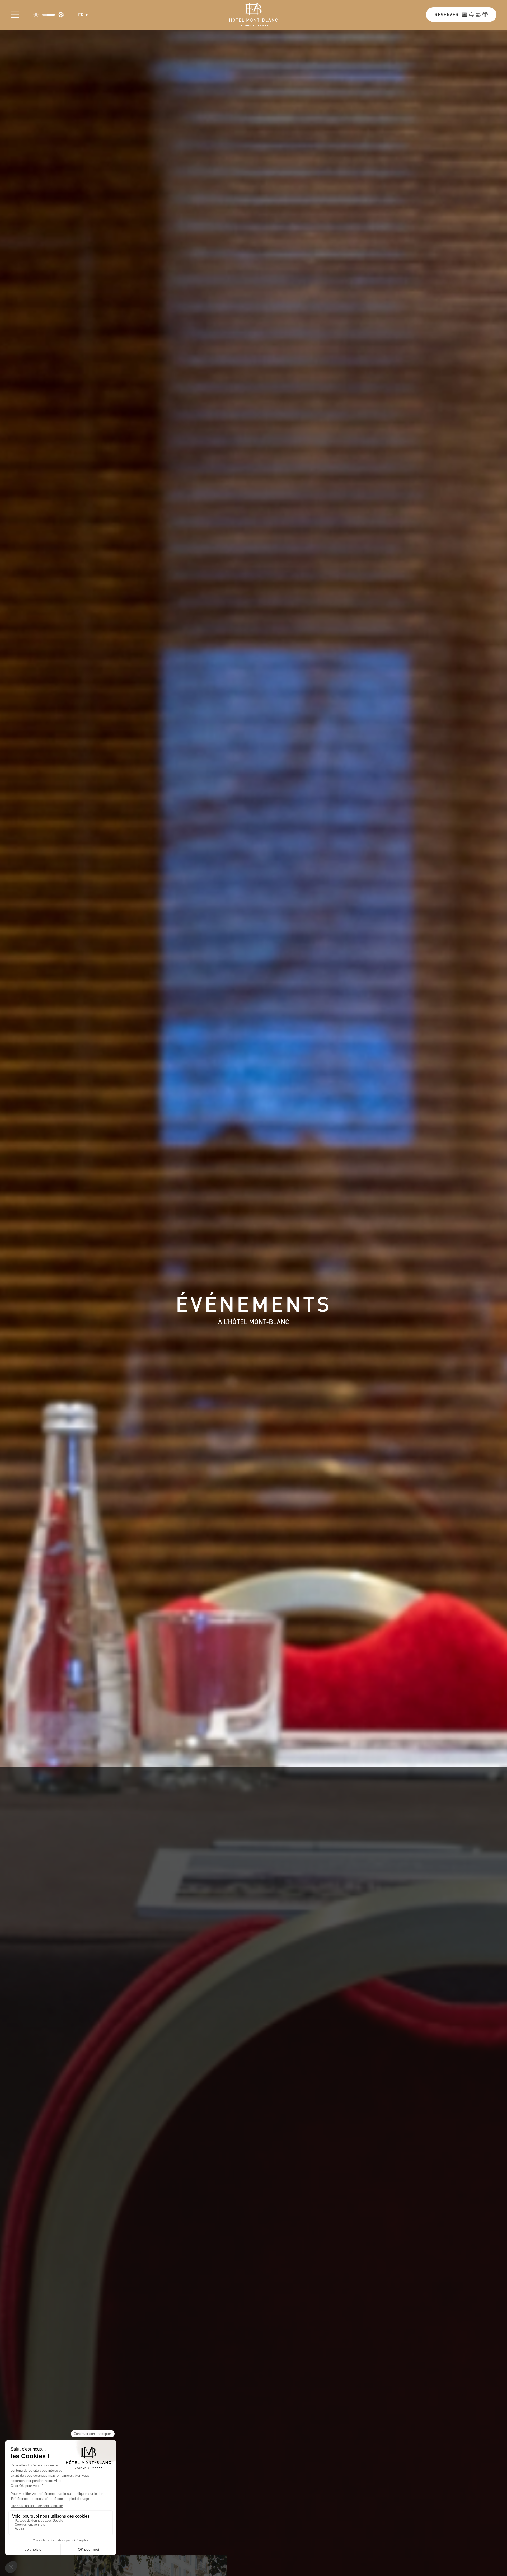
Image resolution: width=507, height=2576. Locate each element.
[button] (83, 15)
